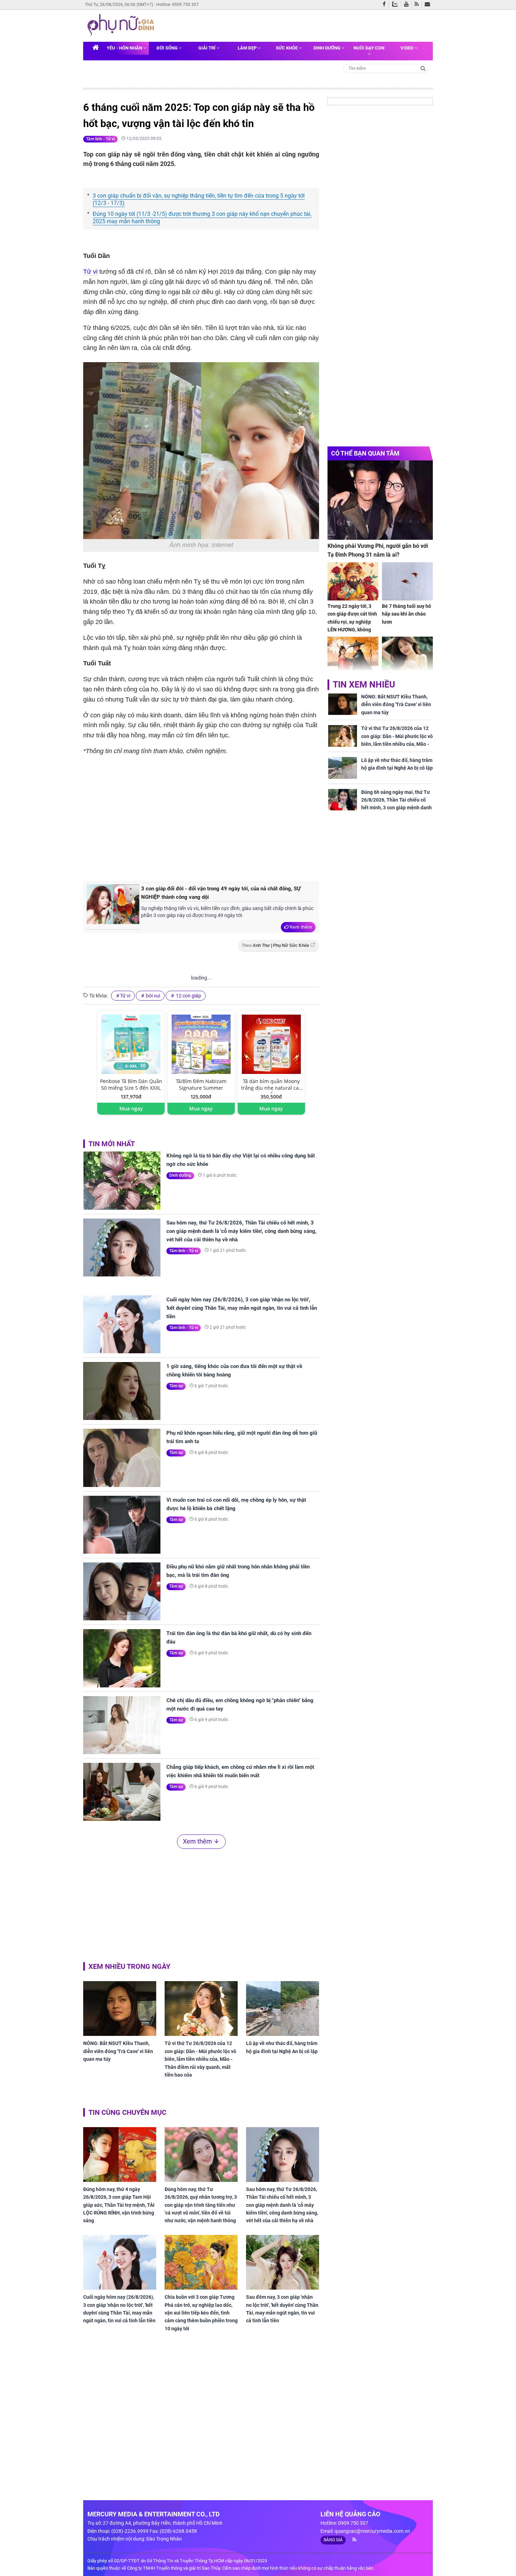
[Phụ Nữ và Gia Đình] (122, 25)
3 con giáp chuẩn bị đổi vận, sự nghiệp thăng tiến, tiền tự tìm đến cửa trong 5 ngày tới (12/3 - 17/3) (199, 199)
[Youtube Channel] (408, 5)
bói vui (153, 996)
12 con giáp (188, 996)
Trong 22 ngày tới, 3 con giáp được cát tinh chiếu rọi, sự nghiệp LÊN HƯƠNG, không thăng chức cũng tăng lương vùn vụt (352, 626)
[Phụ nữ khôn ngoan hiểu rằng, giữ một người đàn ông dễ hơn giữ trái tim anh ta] (122, 1458)
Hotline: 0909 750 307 (177, 5)
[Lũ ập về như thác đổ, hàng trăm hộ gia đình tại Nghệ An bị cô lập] (283, 2009)
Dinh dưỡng (328, 48)
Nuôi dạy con (369, 48)
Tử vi (90, 272)
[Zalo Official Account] (396, 4)
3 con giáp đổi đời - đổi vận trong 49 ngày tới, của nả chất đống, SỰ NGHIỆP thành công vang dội (221, 893)
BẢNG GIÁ (333, 2540)
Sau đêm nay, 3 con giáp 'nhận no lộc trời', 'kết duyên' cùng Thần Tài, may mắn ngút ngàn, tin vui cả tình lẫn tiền (282, 2309)
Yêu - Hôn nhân (125, 48)
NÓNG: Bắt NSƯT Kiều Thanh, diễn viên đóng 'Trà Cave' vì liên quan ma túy (118, 2051)
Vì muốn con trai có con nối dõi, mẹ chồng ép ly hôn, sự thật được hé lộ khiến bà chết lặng (236, 1504)
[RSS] (418, 5)
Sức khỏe (287, 48)
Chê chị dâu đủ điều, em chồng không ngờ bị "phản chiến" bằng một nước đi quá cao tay (240, 1705)
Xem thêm (301, 927)
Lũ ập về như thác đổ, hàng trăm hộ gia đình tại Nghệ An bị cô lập (282, 2047)
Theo (276, 945)
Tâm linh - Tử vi (100, 139)
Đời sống (168, 48)
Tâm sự (176, 1386)
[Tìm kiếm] (423, 68)
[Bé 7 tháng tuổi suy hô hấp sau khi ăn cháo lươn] (407, 581)
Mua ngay (131, 1108)
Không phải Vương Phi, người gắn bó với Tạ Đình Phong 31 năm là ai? (378, 550)
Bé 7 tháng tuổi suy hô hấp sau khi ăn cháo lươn (406, 614)
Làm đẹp (248, 48)
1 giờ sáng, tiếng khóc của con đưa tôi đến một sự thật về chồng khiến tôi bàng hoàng (234, 1370)
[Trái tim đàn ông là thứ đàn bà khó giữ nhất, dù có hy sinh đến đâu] (122, 1658)
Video (408, 48)
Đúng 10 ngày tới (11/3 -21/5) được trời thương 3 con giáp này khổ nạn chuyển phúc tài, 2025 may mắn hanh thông (202, 218)
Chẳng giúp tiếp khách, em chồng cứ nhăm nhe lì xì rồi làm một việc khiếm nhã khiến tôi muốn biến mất (240, 1771)
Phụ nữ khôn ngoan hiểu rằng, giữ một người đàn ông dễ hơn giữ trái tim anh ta (242, 1437)
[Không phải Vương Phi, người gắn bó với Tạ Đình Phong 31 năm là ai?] (380, 500)
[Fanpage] (386, 5)
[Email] (429, 5)
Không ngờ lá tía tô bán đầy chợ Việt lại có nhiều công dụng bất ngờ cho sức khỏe (241, 1160)
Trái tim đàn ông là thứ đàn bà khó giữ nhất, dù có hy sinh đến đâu (239, 1638)
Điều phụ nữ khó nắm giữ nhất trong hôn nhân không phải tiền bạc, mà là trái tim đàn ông (238, 1571)
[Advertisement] (201, 817)
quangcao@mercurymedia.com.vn (372, 2531)
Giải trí (207, 48)
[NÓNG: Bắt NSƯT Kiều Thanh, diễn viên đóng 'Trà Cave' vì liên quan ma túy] (120, 2009)
